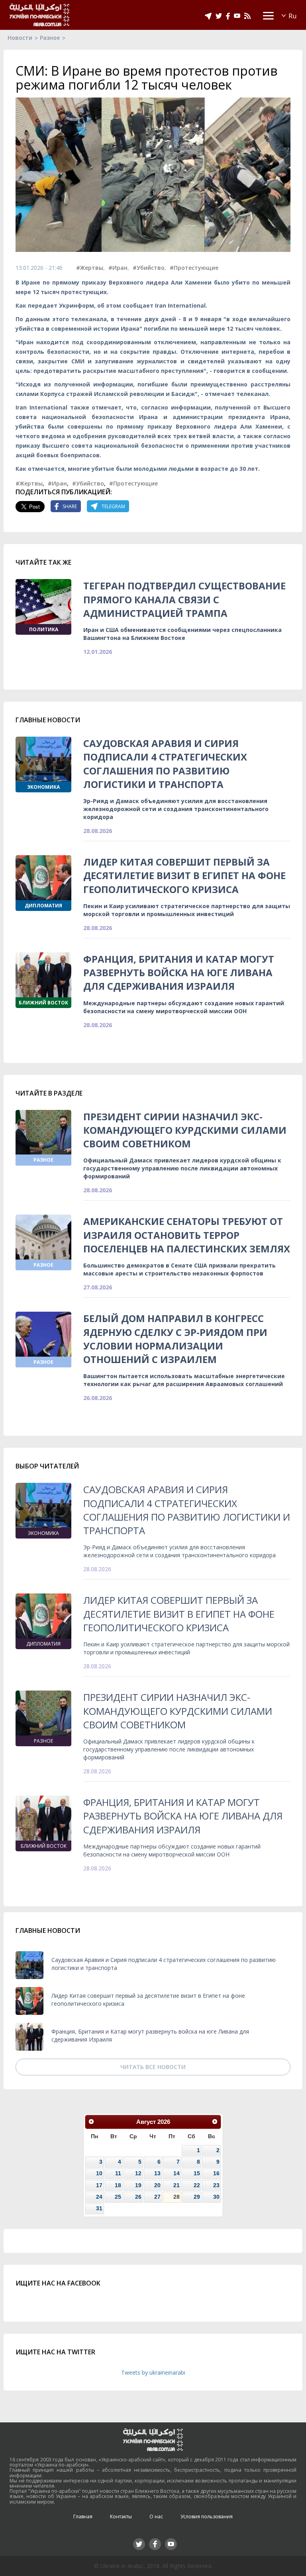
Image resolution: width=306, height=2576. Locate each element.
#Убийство (149, 268)
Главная (83, 2517)
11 (118, 2173)
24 (99, 2197)
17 (99, 2185)
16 (216, 2173)
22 (197, 2185)
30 (216, 2197)
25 (118, 2197)
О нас (156, 2517)
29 (197, 2197)
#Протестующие (194, 268)
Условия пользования (207, 2517)
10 (99, 2173)
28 (177, 2197)
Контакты (121, 2517)
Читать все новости (153, 2067)
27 (157, 2197)
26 (138, 2197)
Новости (20, 38)
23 (216, 2185)
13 (157, 2173)
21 (177, 2185)
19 (138, 2185)
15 (197, 2173)
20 (157, 2185)
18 (118, 2185)
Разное (50, 38)
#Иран (118, 268)
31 (99, 2208)
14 (177, 2173)
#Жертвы (90, 268)
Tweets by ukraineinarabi (153, 2372)
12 (138, 2173)
